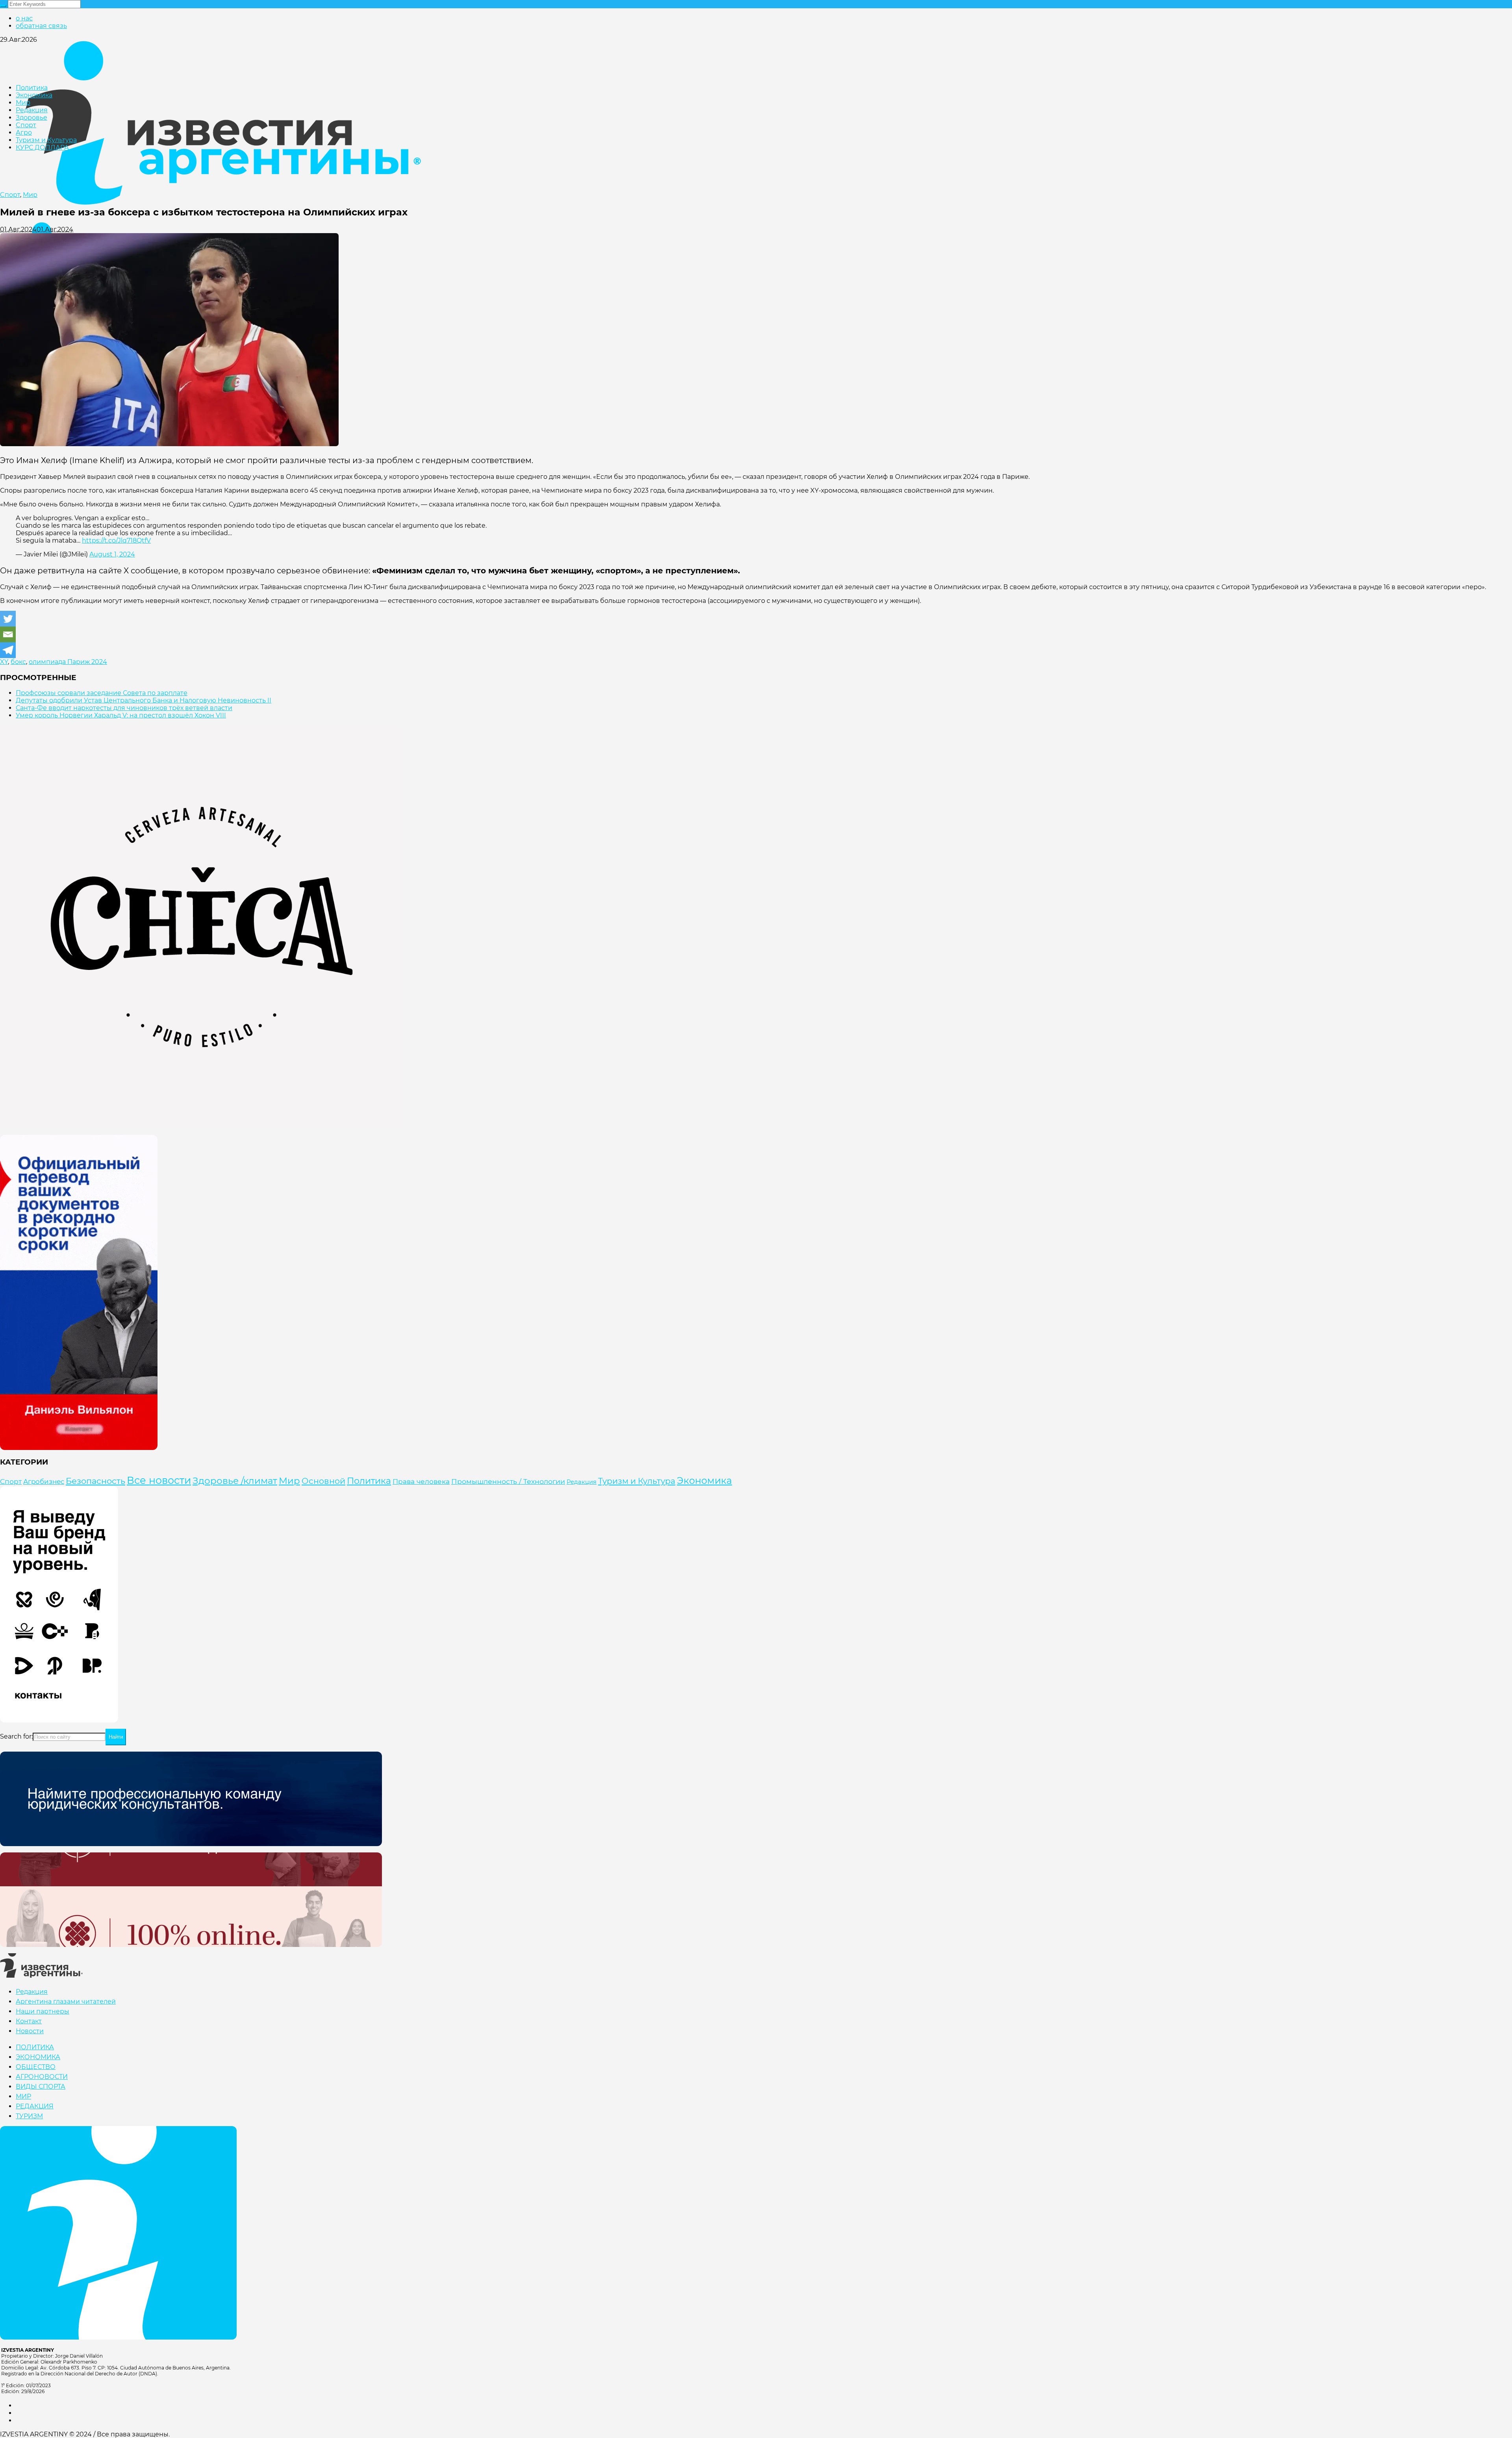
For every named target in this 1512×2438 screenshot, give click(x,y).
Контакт (29, 2021)
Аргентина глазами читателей (66, 2001)
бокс (18, 662)
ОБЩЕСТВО (36, 2067)
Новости (30, 2031)
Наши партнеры (43, 2011)
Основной (323, 1481)
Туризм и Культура (637, 1481)
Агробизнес (44, 1481)
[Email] (8, 634)
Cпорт (10, 195)
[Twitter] (8, 619)
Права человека (421, 1481)
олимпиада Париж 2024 (68, 662)
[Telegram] (8, 650)
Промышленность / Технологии (508, 1481)
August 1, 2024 (112, 554)
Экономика (704, 1480)
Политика (369, 1481)
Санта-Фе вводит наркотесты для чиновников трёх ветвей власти (124, 708)
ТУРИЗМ (29, 2116)
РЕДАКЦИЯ (35, 2106)
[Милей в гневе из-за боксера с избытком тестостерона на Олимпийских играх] (169, 444)
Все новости (159, 1480)
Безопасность (95, 1481)
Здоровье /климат (235, 1481)
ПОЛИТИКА (35, 2047)
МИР (23, 2096)
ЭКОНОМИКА (38, 2057)
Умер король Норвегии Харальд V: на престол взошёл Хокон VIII (121, 715)
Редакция (582, 1482)
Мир (30, 195)
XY (4, 662)
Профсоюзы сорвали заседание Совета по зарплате (102, 693)
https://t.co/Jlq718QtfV (116, 540)
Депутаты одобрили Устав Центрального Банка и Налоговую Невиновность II (144, 700)
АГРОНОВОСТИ (42, 2077)
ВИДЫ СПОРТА (41, 2087)
